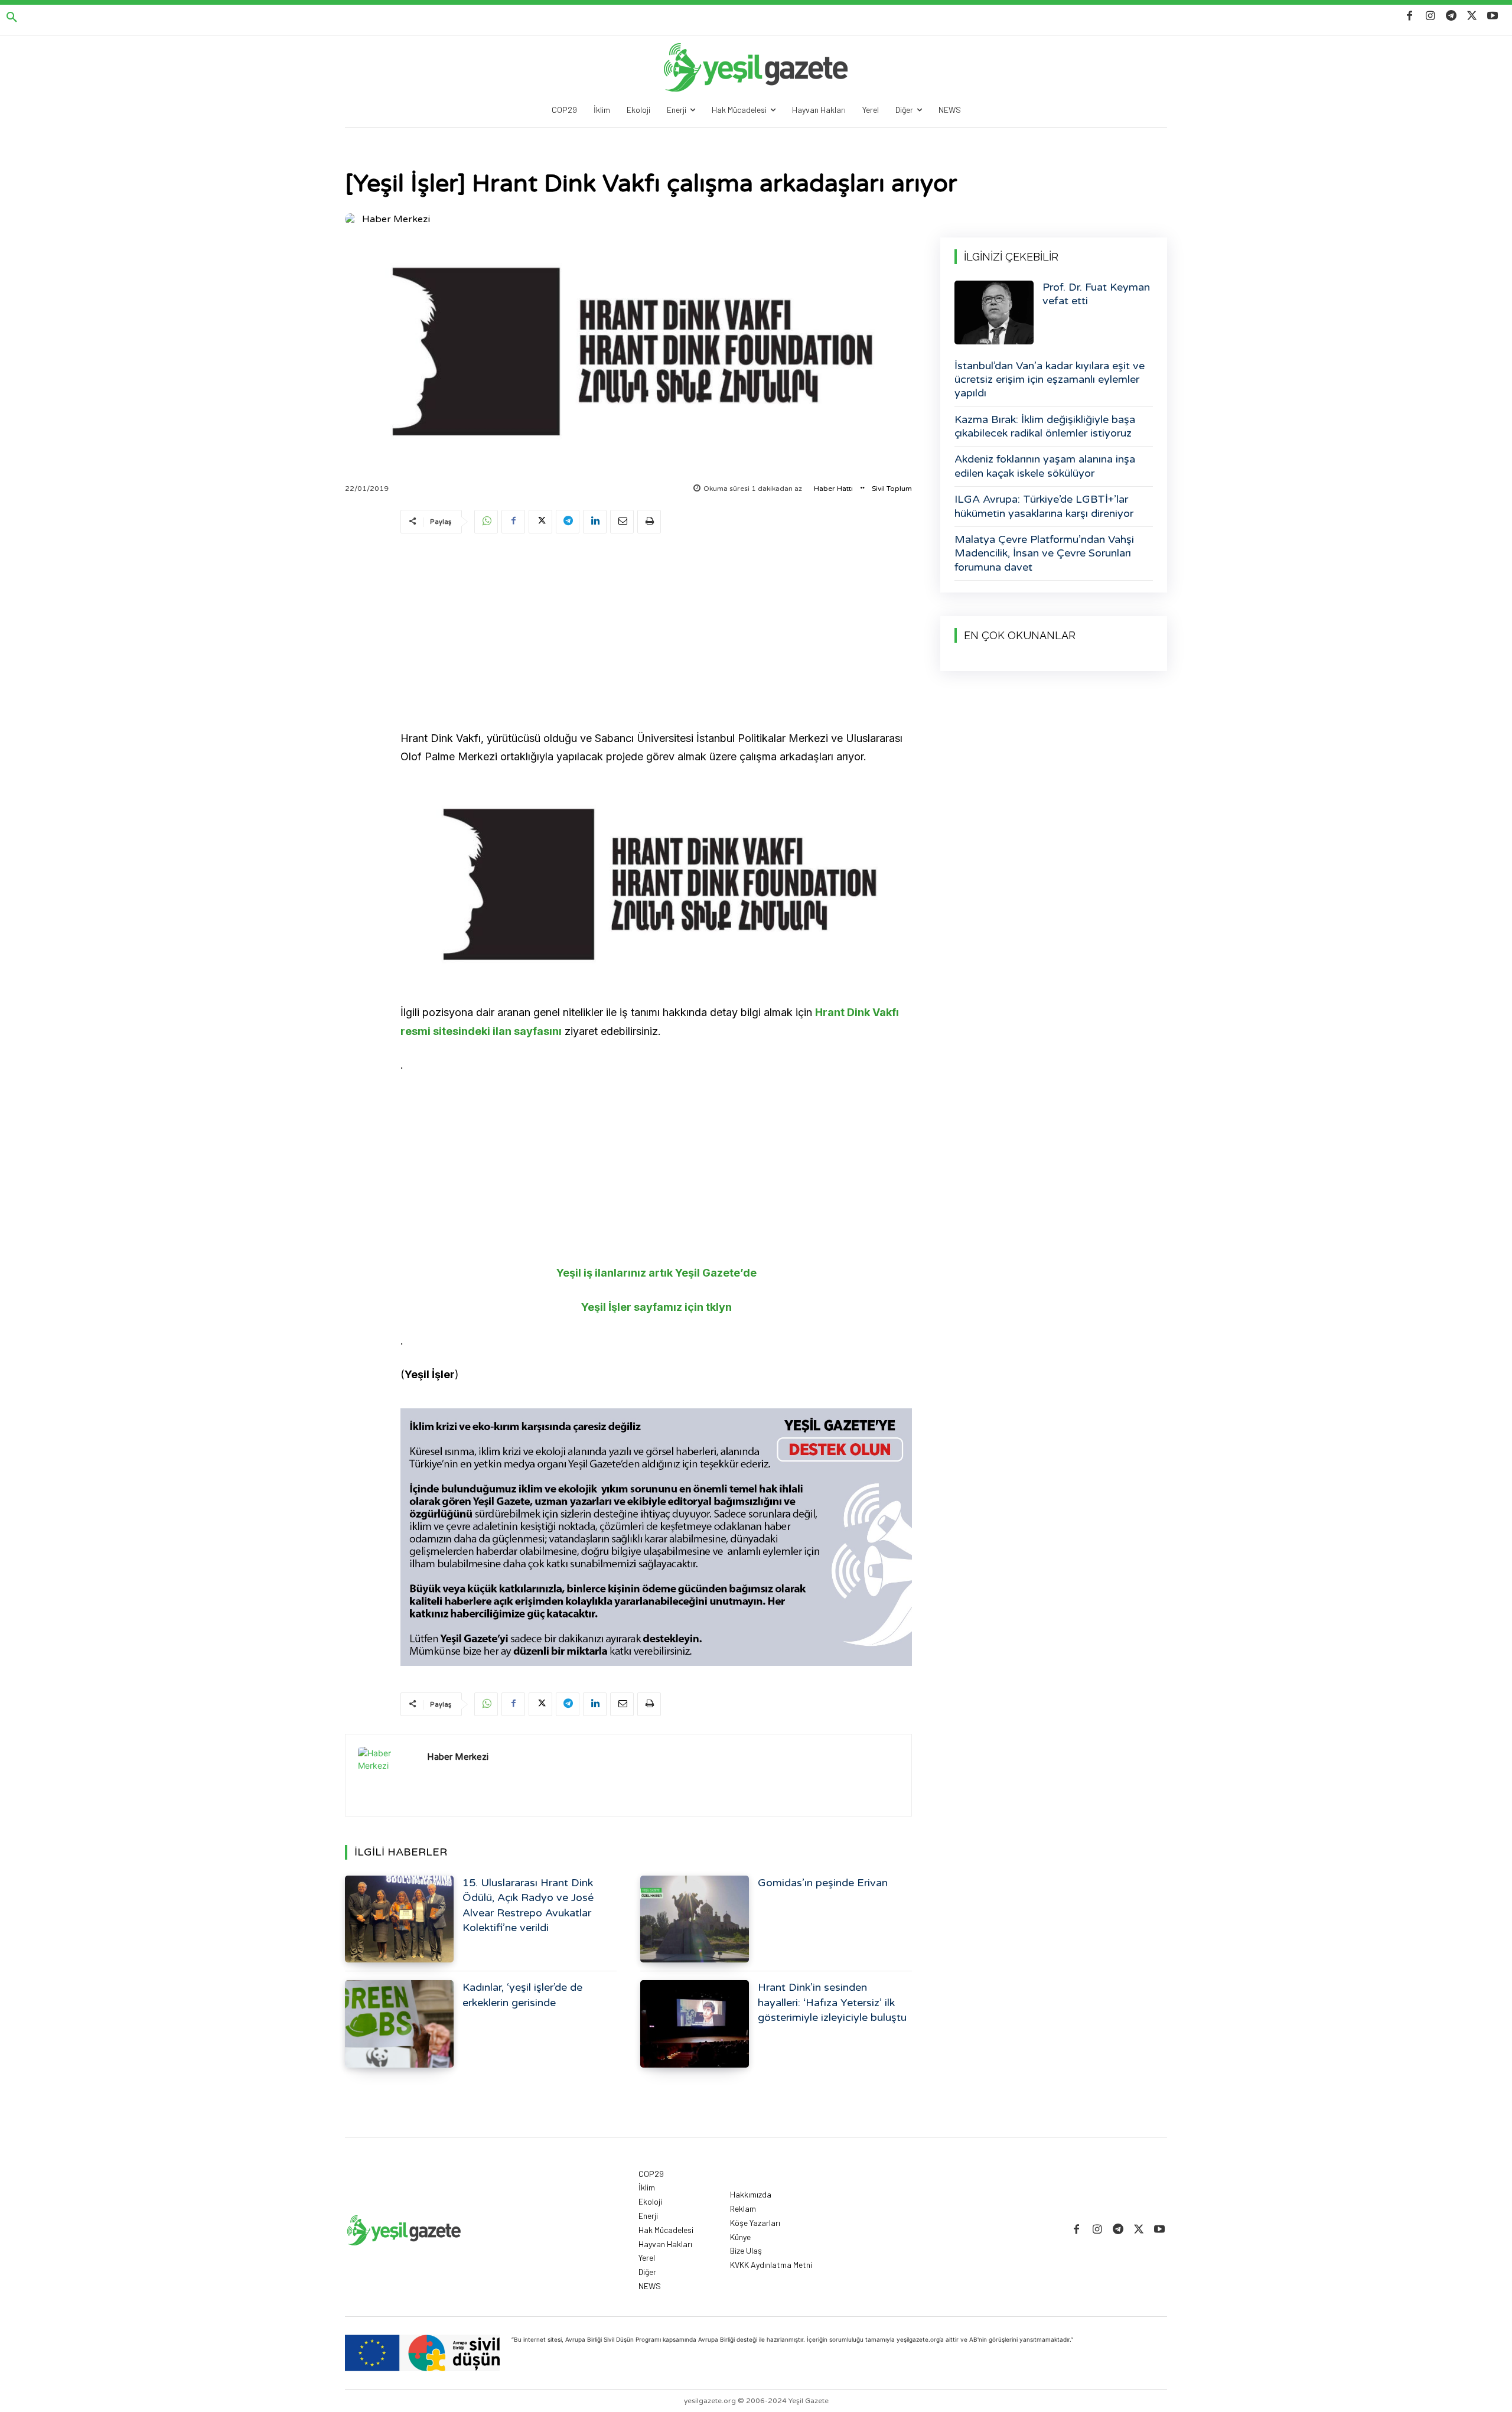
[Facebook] (1410, 16)
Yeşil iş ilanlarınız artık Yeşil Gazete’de (656, 1273)
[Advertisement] (656, 634)
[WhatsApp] (486, 522)
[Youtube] (1493, 16)
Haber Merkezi (396, 219)
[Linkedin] (595, 522)
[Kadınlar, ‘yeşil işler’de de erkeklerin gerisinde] (399, 2024)
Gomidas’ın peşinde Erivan (823, 1883)
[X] (1472, 16)
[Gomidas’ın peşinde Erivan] (695, 1919)
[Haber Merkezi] (353, 219)
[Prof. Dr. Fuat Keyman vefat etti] (994, 313)
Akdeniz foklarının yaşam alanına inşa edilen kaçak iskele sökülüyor (1045, 466)
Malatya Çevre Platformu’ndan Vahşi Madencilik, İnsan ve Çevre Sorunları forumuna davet (1044, 553)
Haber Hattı (833, 489)
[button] (12, 18)
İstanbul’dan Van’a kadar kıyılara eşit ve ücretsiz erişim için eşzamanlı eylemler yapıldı (1050, 380)
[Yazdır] (649, 522)
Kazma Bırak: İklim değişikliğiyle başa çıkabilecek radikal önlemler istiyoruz (1045, 426)
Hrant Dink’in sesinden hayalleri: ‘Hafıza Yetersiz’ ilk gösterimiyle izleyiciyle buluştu (832, 2002)
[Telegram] (1451, 16)
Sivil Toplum (892, 489)
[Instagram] (1430, 16)
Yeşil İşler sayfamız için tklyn (656, 1307)
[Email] (622, 522)
